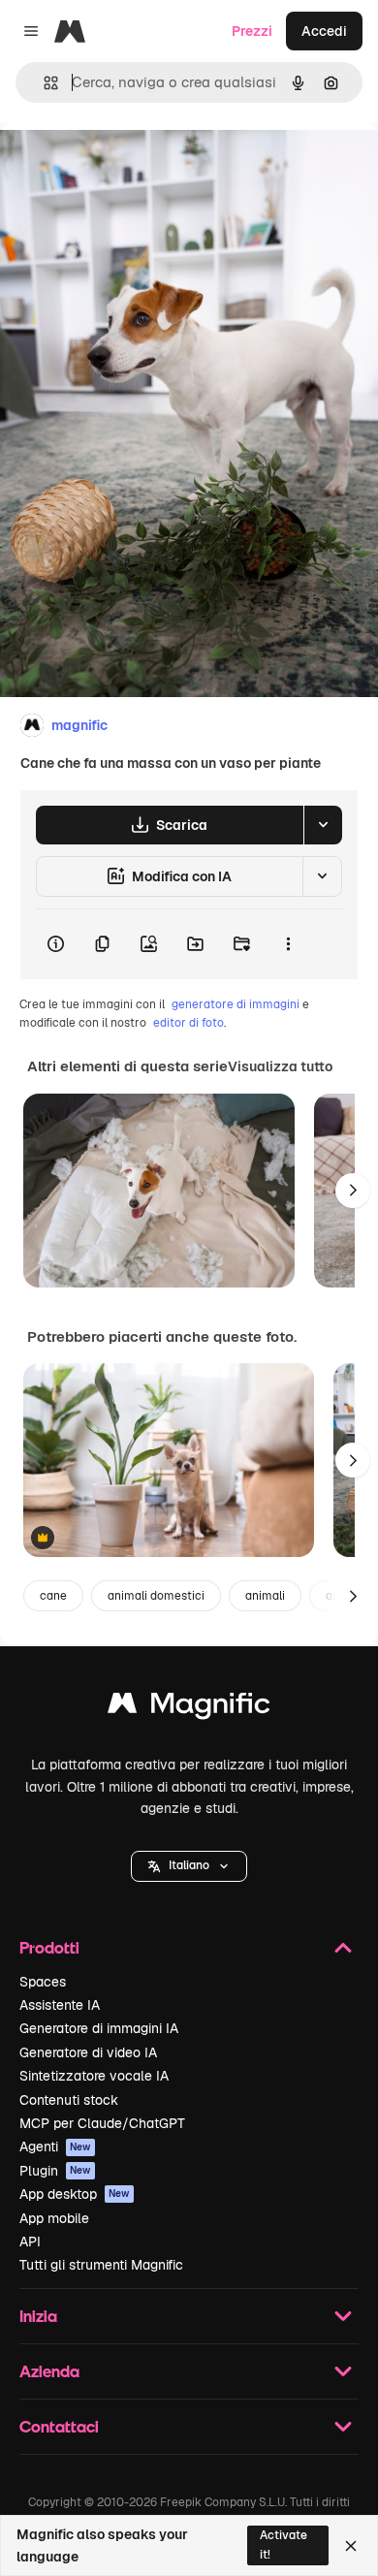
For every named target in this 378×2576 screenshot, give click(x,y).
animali (265, 1596)
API (30, 2242)
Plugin (55, 2171)
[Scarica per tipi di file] (323, 825)
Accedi (324, 31)
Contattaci (59, 2426)
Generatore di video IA (88, 2052)
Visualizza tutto (280, 1066)
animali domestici (156, 1596)
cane (53, 1596)
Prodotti (49, 1947)
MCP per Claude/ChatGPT (102, 2123)
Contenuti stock (69, 2100)
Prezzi (252, 31)
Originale (128, 166)
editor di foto (189, 1023)
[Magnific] (189, 1708)
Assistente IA (60, 2005)
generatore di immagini (236, 1004)
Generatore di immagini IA (99, 2028)
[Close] (351, 2546)
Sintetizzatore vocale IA (94, 2076)
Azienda (49, 2371)
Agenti (55, 2147)
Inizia (38, 2316)
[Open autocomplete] (43, 83)
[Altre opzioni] (288, 944)
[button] (189, 1866)
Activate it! (283, 2544)
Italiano (189, 1865)
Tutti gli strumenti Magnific (101, 2265)
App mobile (54, 2218)
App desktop (75, 2194)
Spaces (43, 1982)
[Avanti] (353, 1191)
